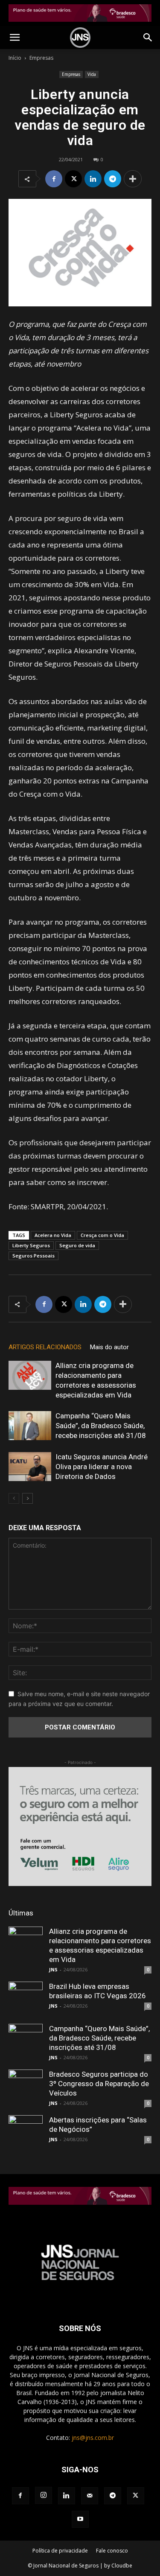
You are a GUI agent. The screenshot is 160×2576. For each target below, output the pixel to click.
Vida (92, 74)
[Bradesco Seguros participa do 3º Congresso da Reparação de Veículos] (26, 2087)
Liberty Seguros (31, 1245)
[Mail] (90, 2496)
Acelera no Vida (53, 1235)
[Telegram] (113, 179)
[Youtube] (80, 2519)
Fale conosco (112, 2551)
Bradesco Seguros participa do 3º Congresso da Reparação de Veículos (99, 2084)
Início (15, 58)
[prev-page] (14, 1498)
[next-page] (28, 1498)
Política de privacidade (60, 2551)
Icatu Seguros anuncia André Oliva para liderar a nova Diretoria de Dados (102, 1467)
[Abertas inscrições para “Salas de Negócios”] (26, 2132)
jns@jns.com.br (93, 2438)
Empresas (41, 58)
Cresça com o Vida (102, 1235)
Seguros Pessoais (33, 1256)
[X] (73, 179)
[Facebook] (54, 179)
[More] (133, 179)
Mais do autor (109, 1347)
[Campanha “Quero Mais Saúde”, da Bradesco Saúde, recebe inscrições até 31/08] (30, 1426)
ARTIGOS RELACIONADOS (45, 1347)
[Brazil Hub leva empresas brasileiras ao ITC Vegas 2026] (26, 1999)
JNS (53, 1969)
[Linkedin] (93, 179)
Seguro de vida (77, 1245)
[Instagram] (44, 2495)
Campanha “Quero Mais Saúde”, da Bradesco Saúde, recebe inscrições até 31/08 (101, 1426)
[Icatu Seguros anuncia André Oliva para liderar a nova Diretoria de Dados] (30, 1467)
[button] (15, 38)
